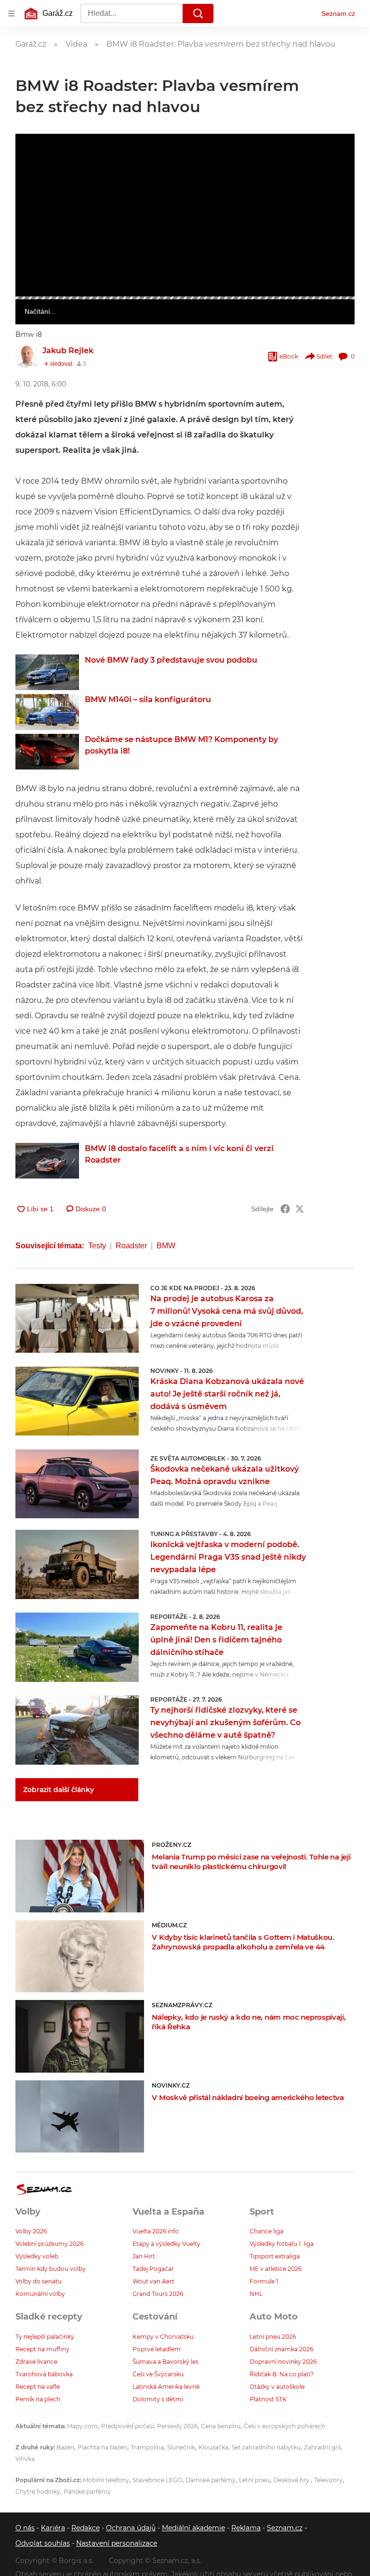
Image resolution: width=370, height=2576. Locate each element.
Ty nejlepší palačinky (45, 2337)
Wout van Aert (153, 2281)
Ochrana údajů (131, 2528)
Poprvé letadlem (157, 2349)
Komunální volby (40, 2294)
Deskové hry (292, 2480)
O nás (25, 2528)
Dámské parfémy (211, 2480)
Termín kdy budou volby (51, 2269)
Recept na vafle (38, 2387)
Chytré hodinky (38, 2492)
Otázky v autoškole (277, 2387)
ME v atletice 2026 (276, 2269)
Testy (97, 1246)
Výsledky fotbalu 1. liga (282, 2244)
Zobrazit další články (59, 1790)
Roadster (131, 1246)
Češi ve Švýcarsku (158, 2374)
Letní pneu (254, 2480)
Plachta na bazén (102, 2447)
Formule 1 (264, 2281)
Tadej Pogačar (153, 2269)
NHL (256, 2294)
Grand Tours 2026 (158, 2294)
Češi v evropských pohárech (284, 2426)
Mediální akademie (193, 2528)
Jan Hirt (144, 2256)
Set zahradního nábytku (266, 2447)
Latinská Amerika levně (166, 2387)
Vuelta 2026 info (156, 2231)
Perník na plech (38, 2399)
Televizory (328, 2480)
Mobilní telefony (106, 2480)
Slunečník (181, 2447)
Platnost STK (268, 2399)
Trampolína (147, 2447)
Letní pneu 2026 (273, 2337)
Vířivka (25, 2459)
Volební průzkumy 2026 (49, 2244)
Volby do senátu (39, 2281)
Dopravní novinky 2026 (283, 2362)
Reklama (246, 2528)
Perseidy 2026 (177, 2426)
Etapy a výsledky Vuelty (166, 2244)
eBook (289, 356)
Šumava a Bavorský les (165, 2362)
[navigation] (12, 13)
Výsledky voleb (37, 2256)
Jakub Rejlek (68, 351)
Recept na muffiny (42, 2349)
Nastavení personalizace (117, 2543)
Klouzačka (213, 2447)
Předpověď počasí (127, 2426)
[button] (185, 215)
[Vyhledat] (198, 13)
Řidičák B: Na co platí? (282, 2374)
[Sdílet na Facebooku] (285, 1209)
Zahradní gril (322, 2447)
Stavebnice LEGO (157, 2480)
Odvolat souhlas (43, 2543)
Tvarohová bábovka (44, 2374)
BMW (166, 1246)
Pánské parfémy (87, 2492)
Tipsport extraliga (275, 2256)
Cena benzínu (221, 2426)
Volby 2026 (31, 2231)
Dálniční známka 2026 (281, 2349)
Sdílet (324, 356)
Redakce (86, 2528)
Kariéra (53, 2528)
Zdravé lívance (36, 2362)
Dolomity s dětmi (158, 2399)
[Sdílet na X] (300, 1209)
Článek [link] (34, 160)
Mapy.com (82, 2426)
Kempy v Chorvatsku (163, 2337)
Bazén (65, 2447)
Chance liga (266, 2231)
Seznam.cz (338, 13)
